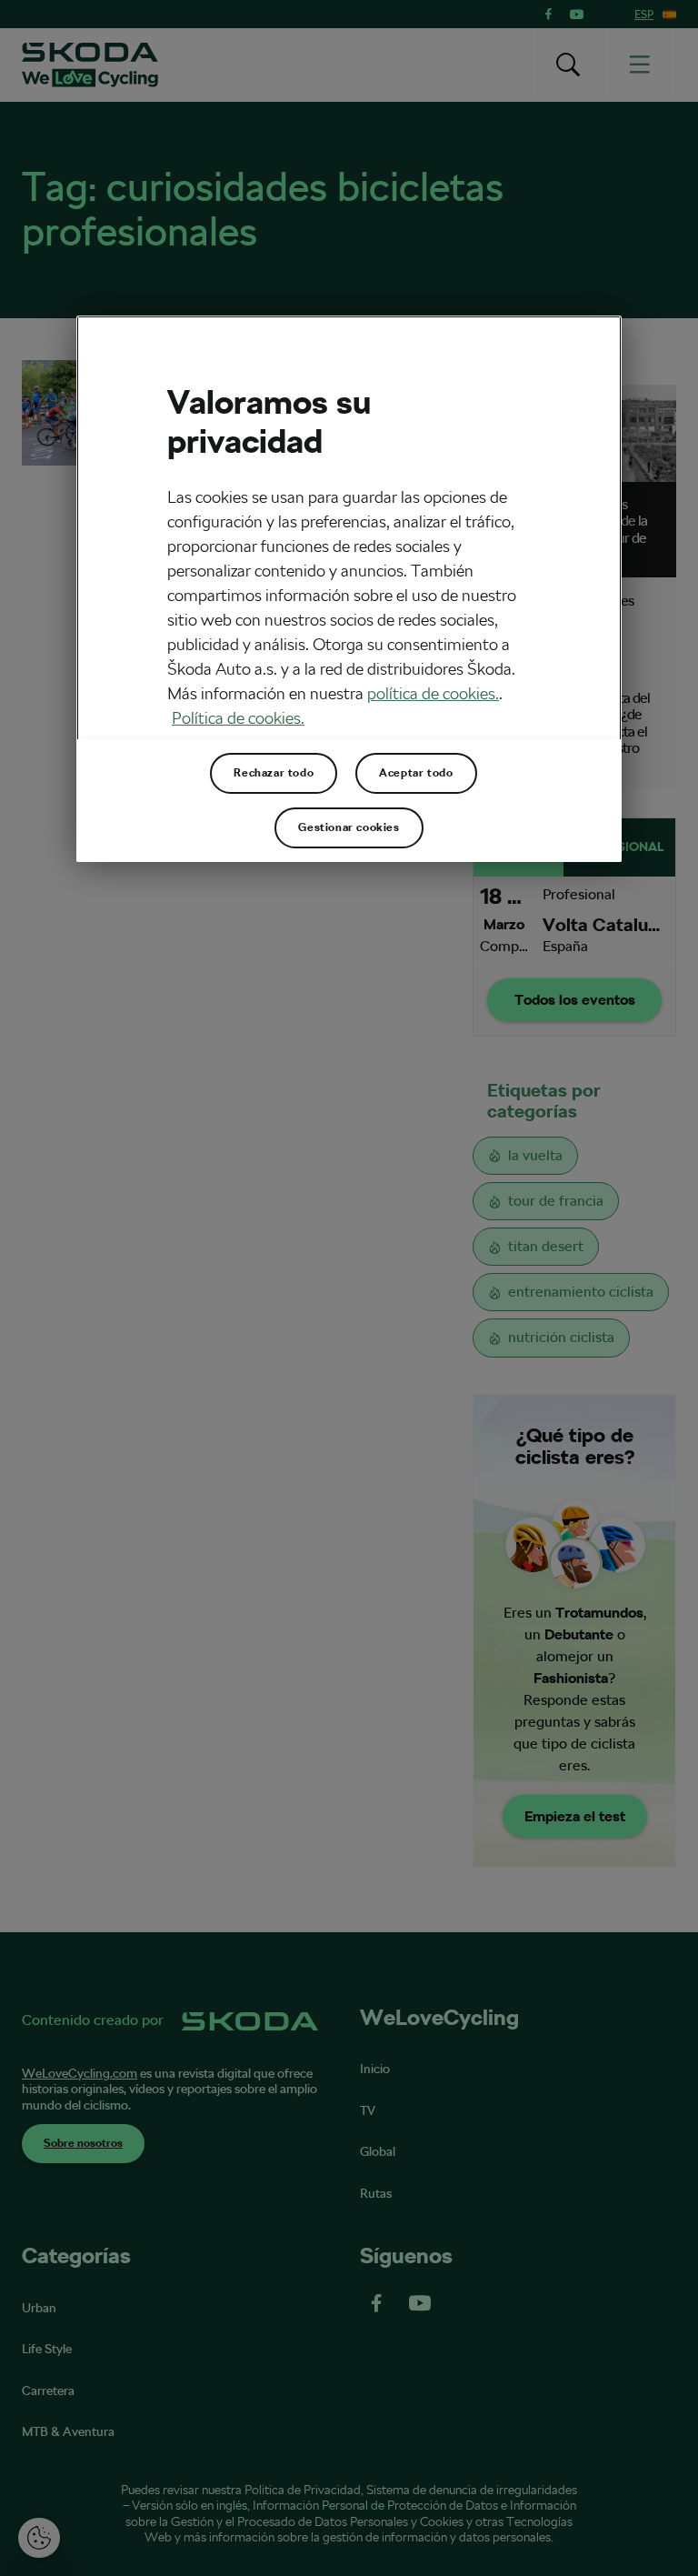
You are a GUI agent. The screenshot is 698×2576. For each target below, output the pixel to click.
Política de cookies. (238, 718)
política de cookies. (433, 693)
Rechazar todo (274, 773)
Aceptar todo (416, 773)
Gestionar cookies (349, 827)
